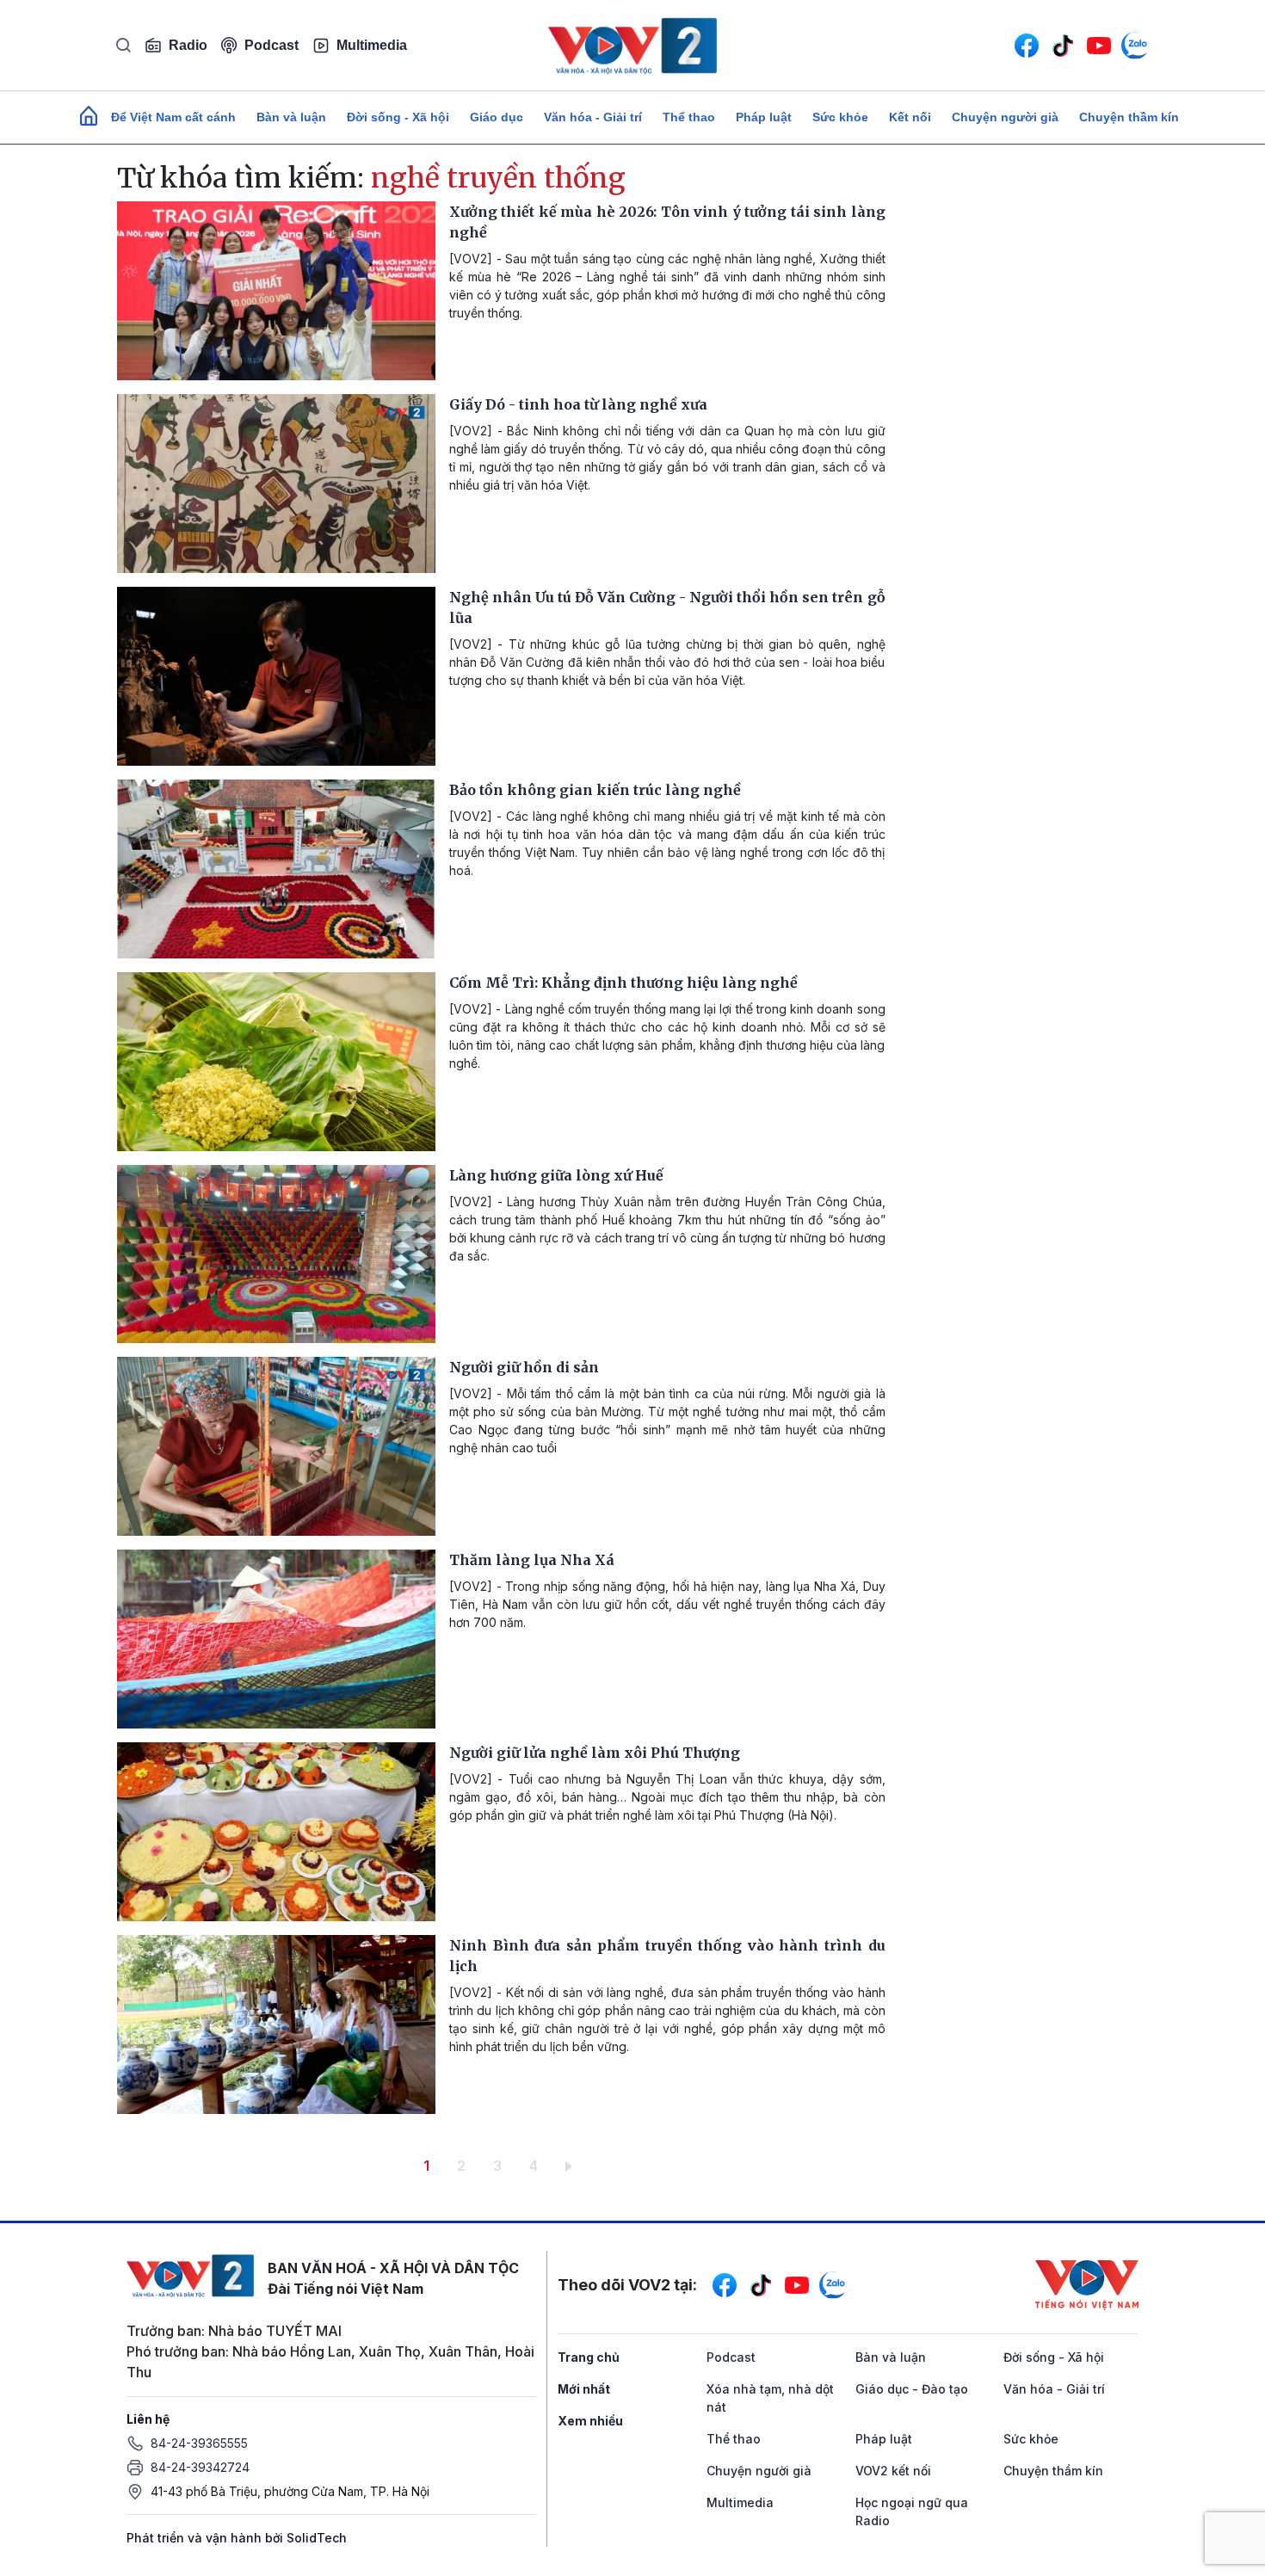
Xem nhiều (590, 2421)
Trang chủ (589, 2357)
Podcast (272, 45)
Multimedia (372, 45)
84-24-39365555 (199, 2443)
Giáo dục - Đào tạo (912, 2389)
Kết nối (910, 117)
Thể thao (689, 117)
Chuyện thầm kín (1129, 117)
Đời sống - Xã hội (398, 117)
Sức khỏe (840, 117)
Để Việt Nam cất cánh (173, 117)
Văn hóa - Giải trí (593, 117)
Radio (188, 45)
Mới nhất (584, 2389)
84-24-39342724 (200, 2467)
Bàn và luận (291, 117)
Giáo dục (497, 117)
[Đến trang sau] (572, 2166)
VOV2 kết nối (893, 2471)
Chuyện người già (1005, 117)
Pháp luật (764, 117)
